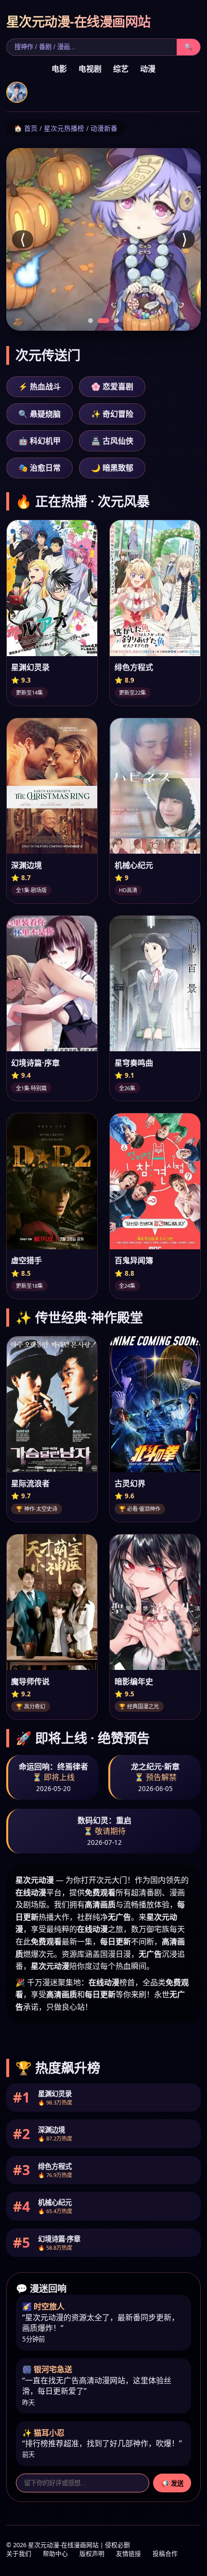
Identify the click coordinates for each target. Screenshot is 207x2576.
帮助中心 (55, 2554)
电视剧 (90, 69)
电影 (59, 69)
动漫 (148, 69)
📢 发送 (172, 2483)
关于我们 (19, 2554)
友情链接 (129, 2554)
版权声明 (92, 2554)
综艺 (121, 69)
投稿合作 (165, 2554)
